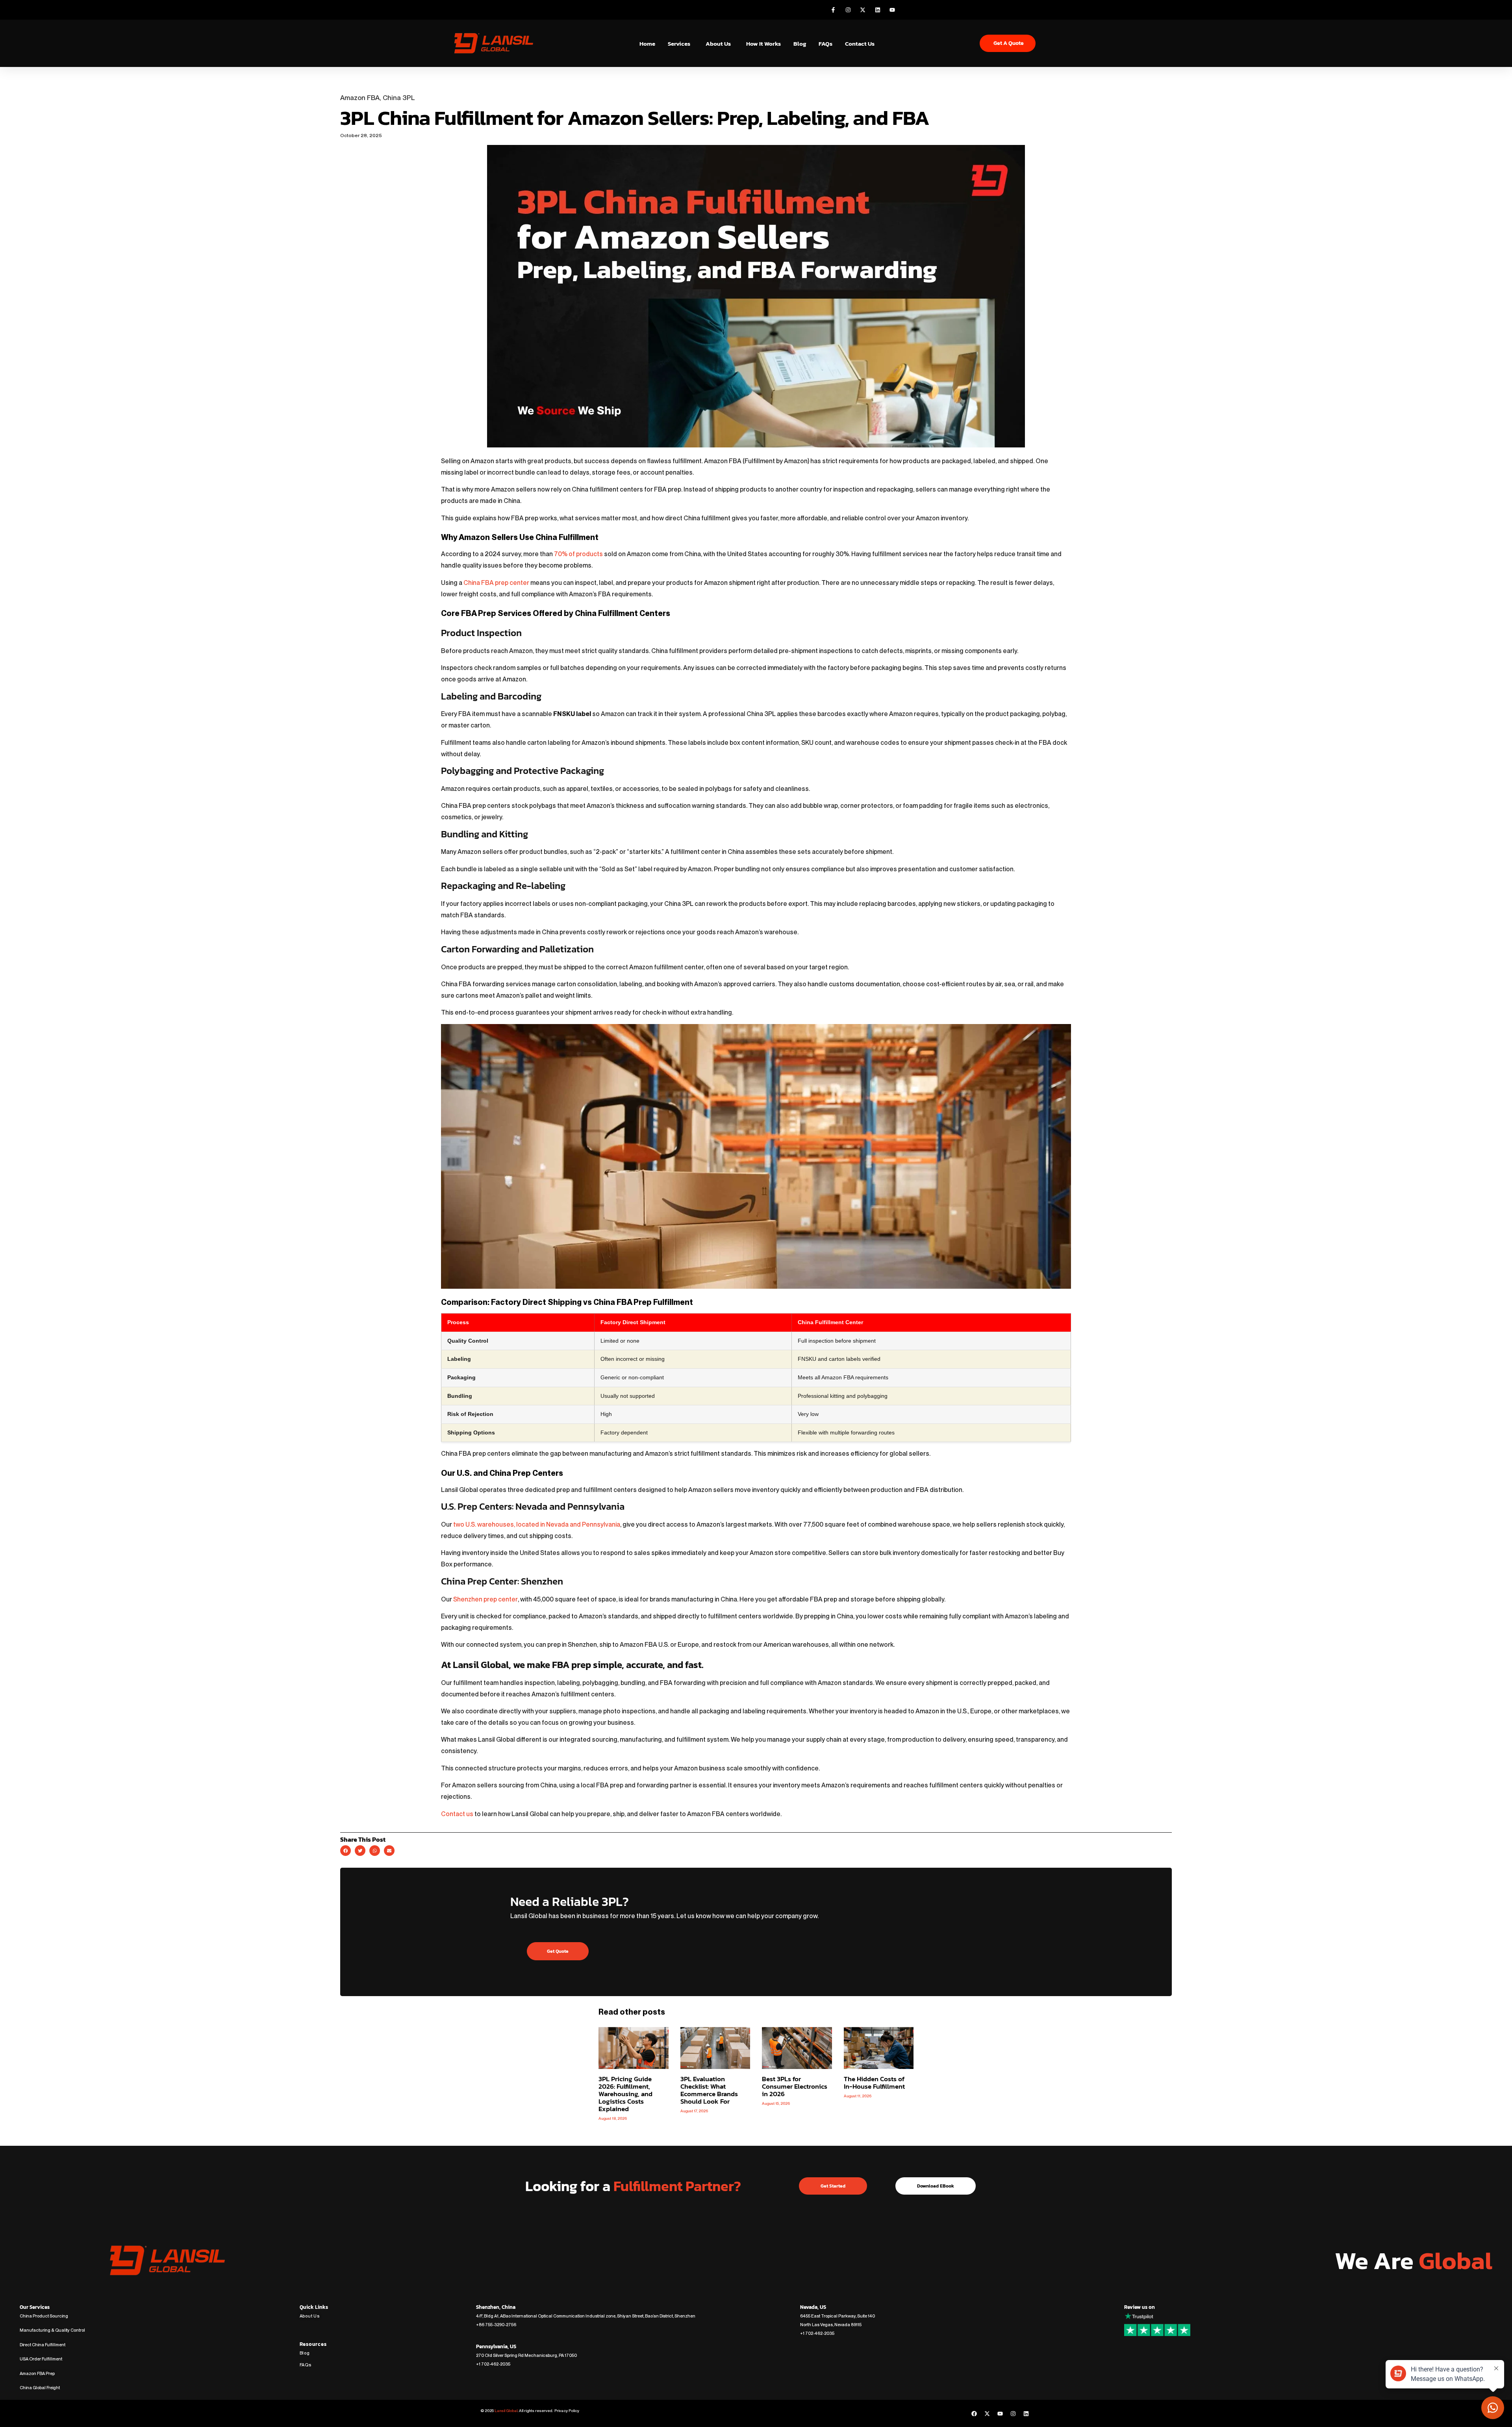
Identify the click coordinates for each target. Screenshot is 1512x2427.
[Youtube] (1000, 2414)
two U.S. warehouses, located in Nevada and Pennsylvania (537, 1524)
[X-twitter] (987, 2414)
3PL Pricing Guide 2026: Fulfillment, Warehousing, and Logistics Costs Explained (625, 2094)
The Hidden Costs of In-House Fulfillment (874, 2083)
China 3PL (399, 98)
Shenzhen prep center (485, 1599)
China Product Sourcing (44, 2316)
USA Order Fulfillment (41, 2359)
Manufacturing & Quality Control (52, 2330)
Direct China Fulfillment (43, 2345)
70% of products (578, 554)
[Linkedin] (1026, 2414)
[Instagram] (1013, 2414)
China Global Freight (40, 2388)
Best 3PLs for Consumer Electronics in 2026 (795, 2086)
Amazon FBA (360, 98)
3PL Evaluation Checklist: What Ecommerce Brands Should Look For (709, 2090)
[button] (346, 1851)
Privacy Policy (566, 2410)
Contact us (457, 1814)
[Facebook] (974, 2414)
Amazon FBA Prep (37, 2373)
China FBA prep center (496, 583)
